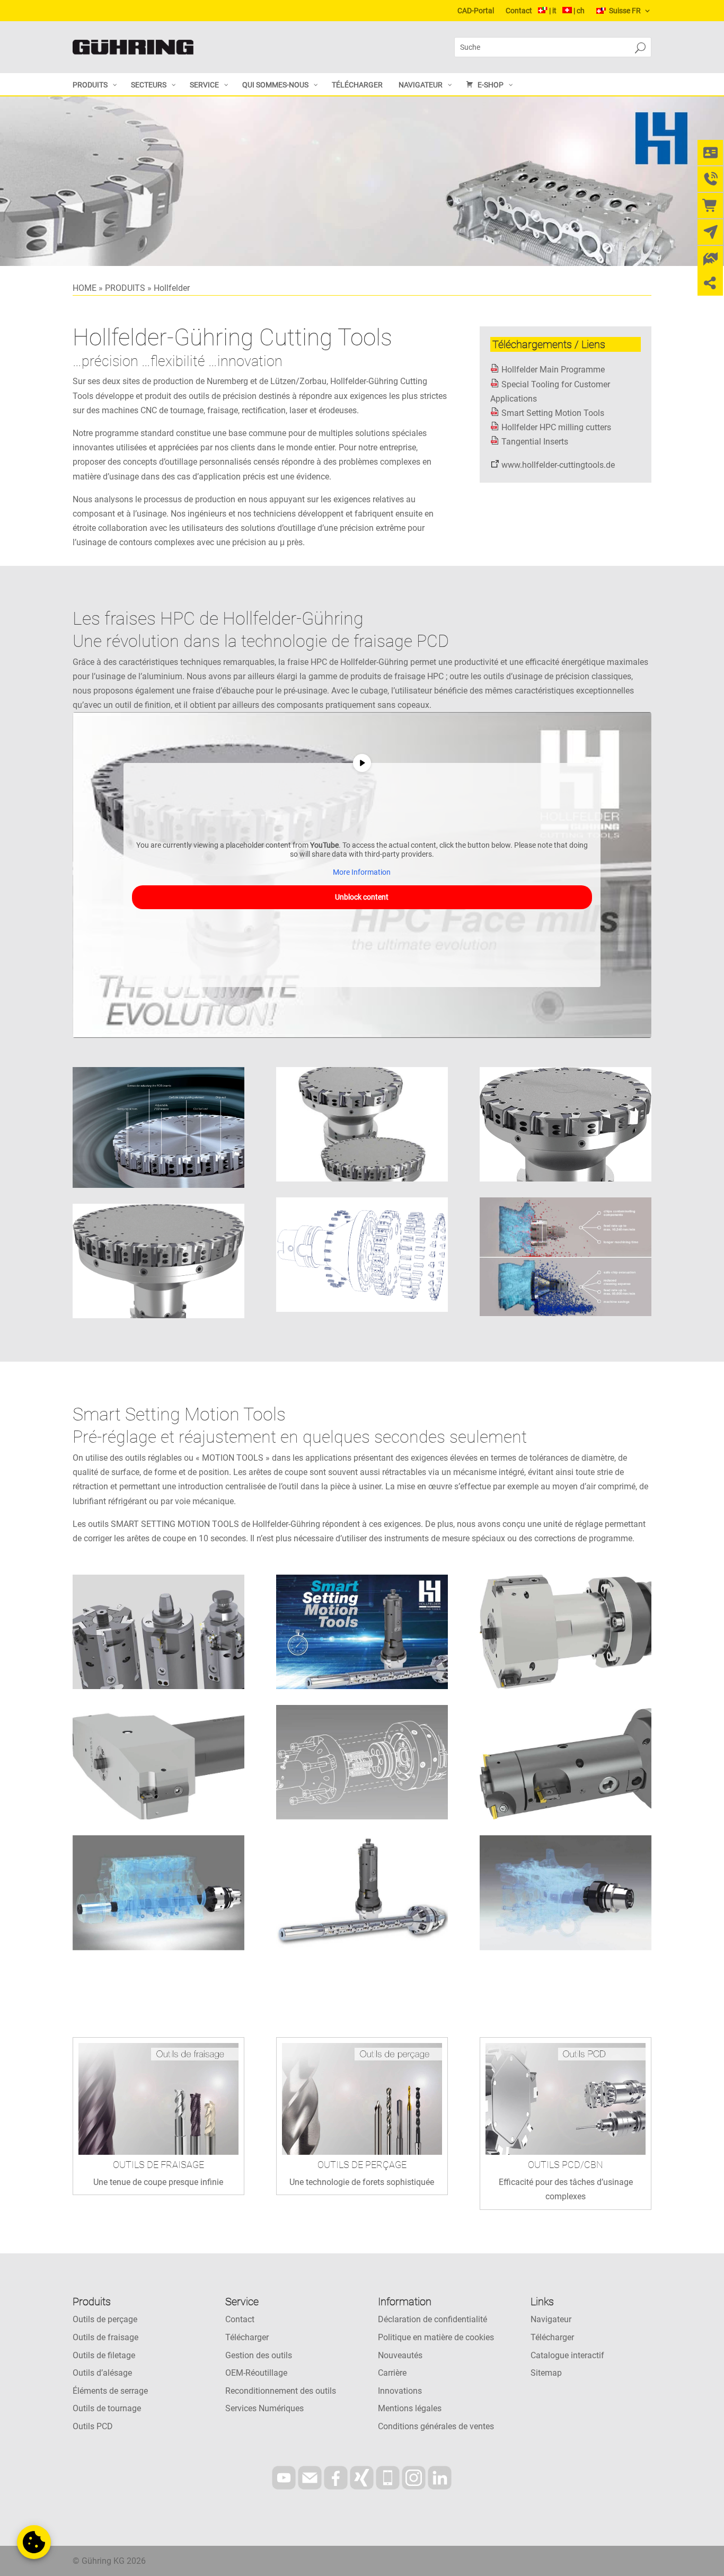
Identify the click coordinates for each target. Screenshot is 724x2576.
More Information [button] (362, 872)
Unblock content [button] (362, 897)
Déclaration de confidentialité (432, 2319)
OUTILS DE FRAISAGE (158, 2165)
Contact (519, 11)
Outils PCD (93, 2426)
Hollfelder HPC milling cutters (556, 427)
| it (553, 11)
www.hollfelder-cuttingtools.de (558, 465)
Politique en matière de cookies (436, 2337)
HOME (85, 288)
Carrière (392, 2373)
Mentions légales (410, 2408)
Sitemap (546, 2373)
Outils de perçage (105, 2319)
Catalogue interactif (567, 2355)
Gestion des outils (259, 2355)
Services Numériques (264, 2408)
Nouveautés (400, 2355)
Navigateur (551, 2319)
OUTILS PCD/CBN (566, 2165)
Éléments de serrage (110, 2391)
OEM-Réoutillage (256, 2373)
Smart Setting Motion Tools (553, 413)
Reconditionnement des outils (281, 2391)
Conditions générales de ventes (436, 2426)
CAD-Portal (476, 11)
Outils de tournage (107, 2408)
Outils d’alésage (102, 2373)
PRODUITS (125, 288)
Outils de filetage (104, 2355)
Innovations (400, 2391)
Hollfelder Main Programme (553, 370)
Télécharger (247, 2337)
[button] (34, 2542)
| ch (579, 11)
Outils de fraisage (105, 2337)
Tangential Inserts (535, 442)
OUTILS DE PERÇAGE (362, 2165)
